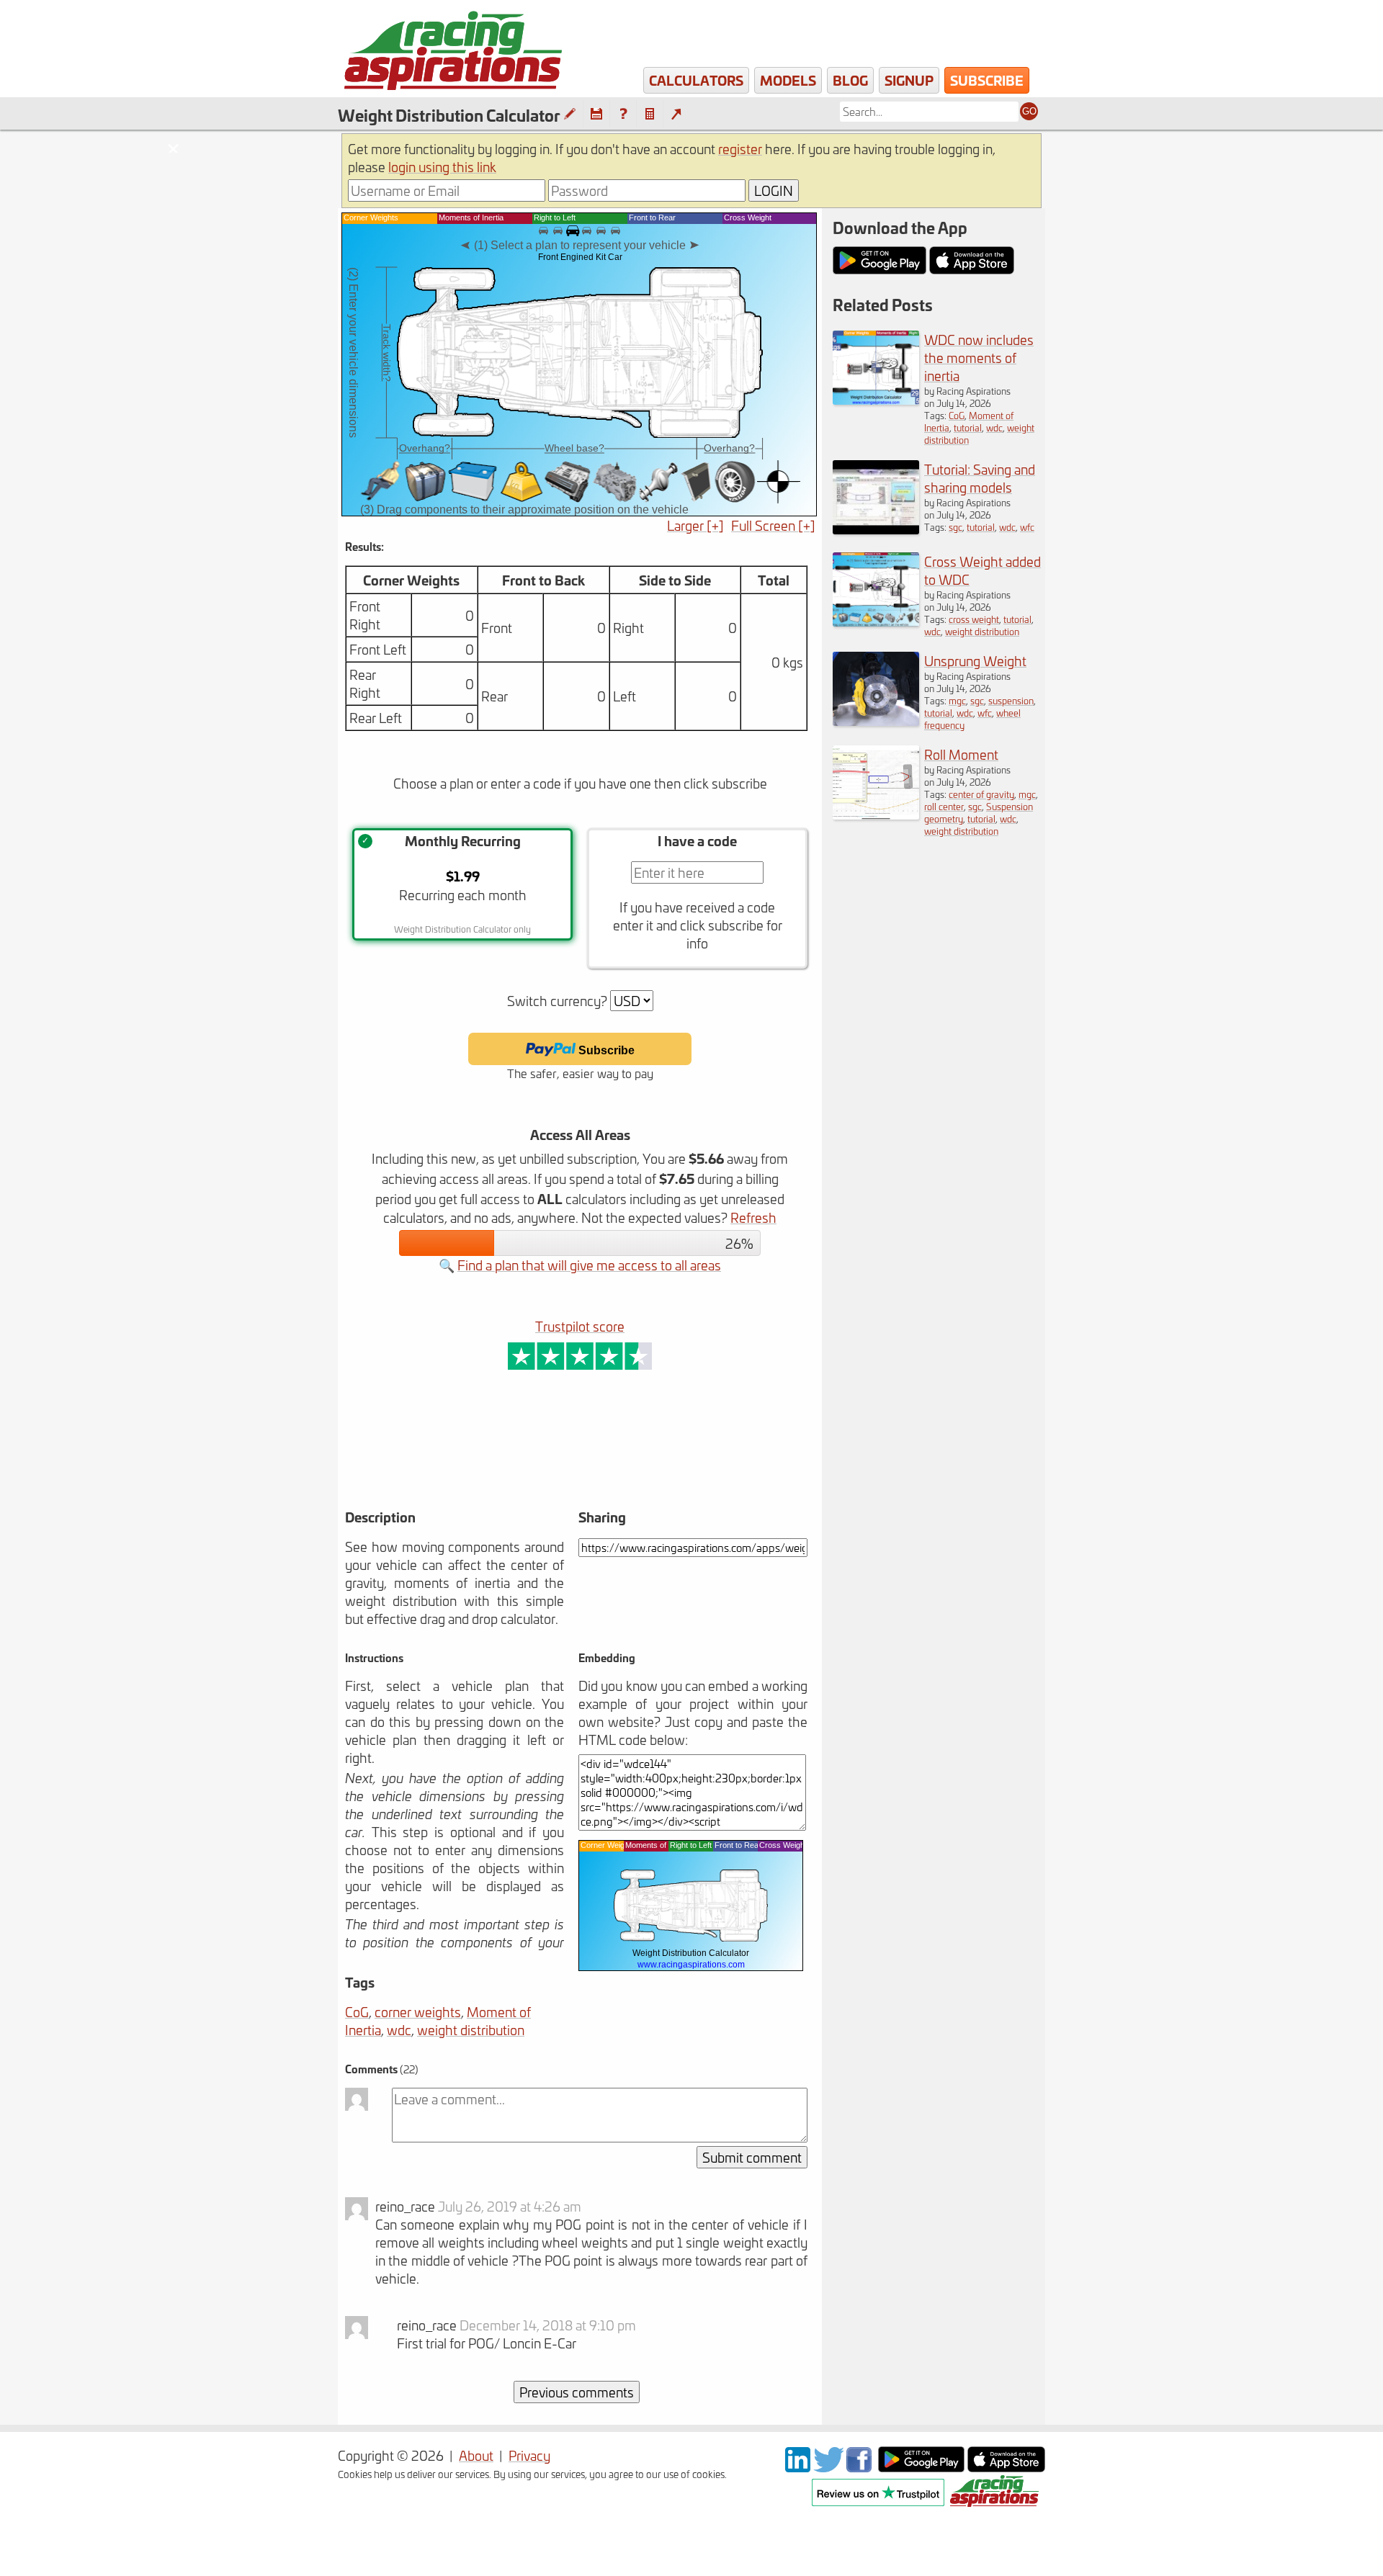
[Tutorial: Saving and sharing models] (876, 529)
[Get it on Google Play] (921, 2467)
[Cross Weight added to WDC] (876, 621)
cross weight (974, 619)
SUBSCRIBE (987, 80)
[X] (828, 2467)
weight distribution (471, 2030)
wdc (399, 2030)
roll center (944, 806)
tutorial (968, 427)
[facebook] (861, 2467)
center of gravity (981, 794)
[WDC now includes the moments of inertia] (876, 399)
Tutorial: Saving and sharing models (980, 478)
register (740, 149)
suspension (1011, 700)
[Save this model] (596, 114)
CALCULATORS (696, 80)
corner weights (418, 2012)
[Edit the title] (570, 114)
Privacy (529, 2455)
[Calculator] (650, 114)
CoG (357, 2012)
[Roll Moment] (876, 814)
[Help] (623, 114)
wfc (1027, 527)
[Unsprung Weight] (876, 721)
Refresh (753, 1217)
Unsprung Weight (975, 661)
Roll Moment (961, 754)
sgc (955, 527)
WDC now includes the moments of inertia (979, 358)
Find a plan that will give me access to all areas (589, 1265)
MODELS (788, 80)
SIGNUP (909, 80)
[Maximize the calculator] (676, 114)
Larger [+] (695, 525)
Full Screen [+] (773, 525)
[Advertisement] (524, 1460)
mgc (957, 700)
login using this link (442, 167)
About (476, 2455)
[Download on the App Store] (1006, 2467)
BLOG (850, 80)
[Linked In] (798, 2467)
